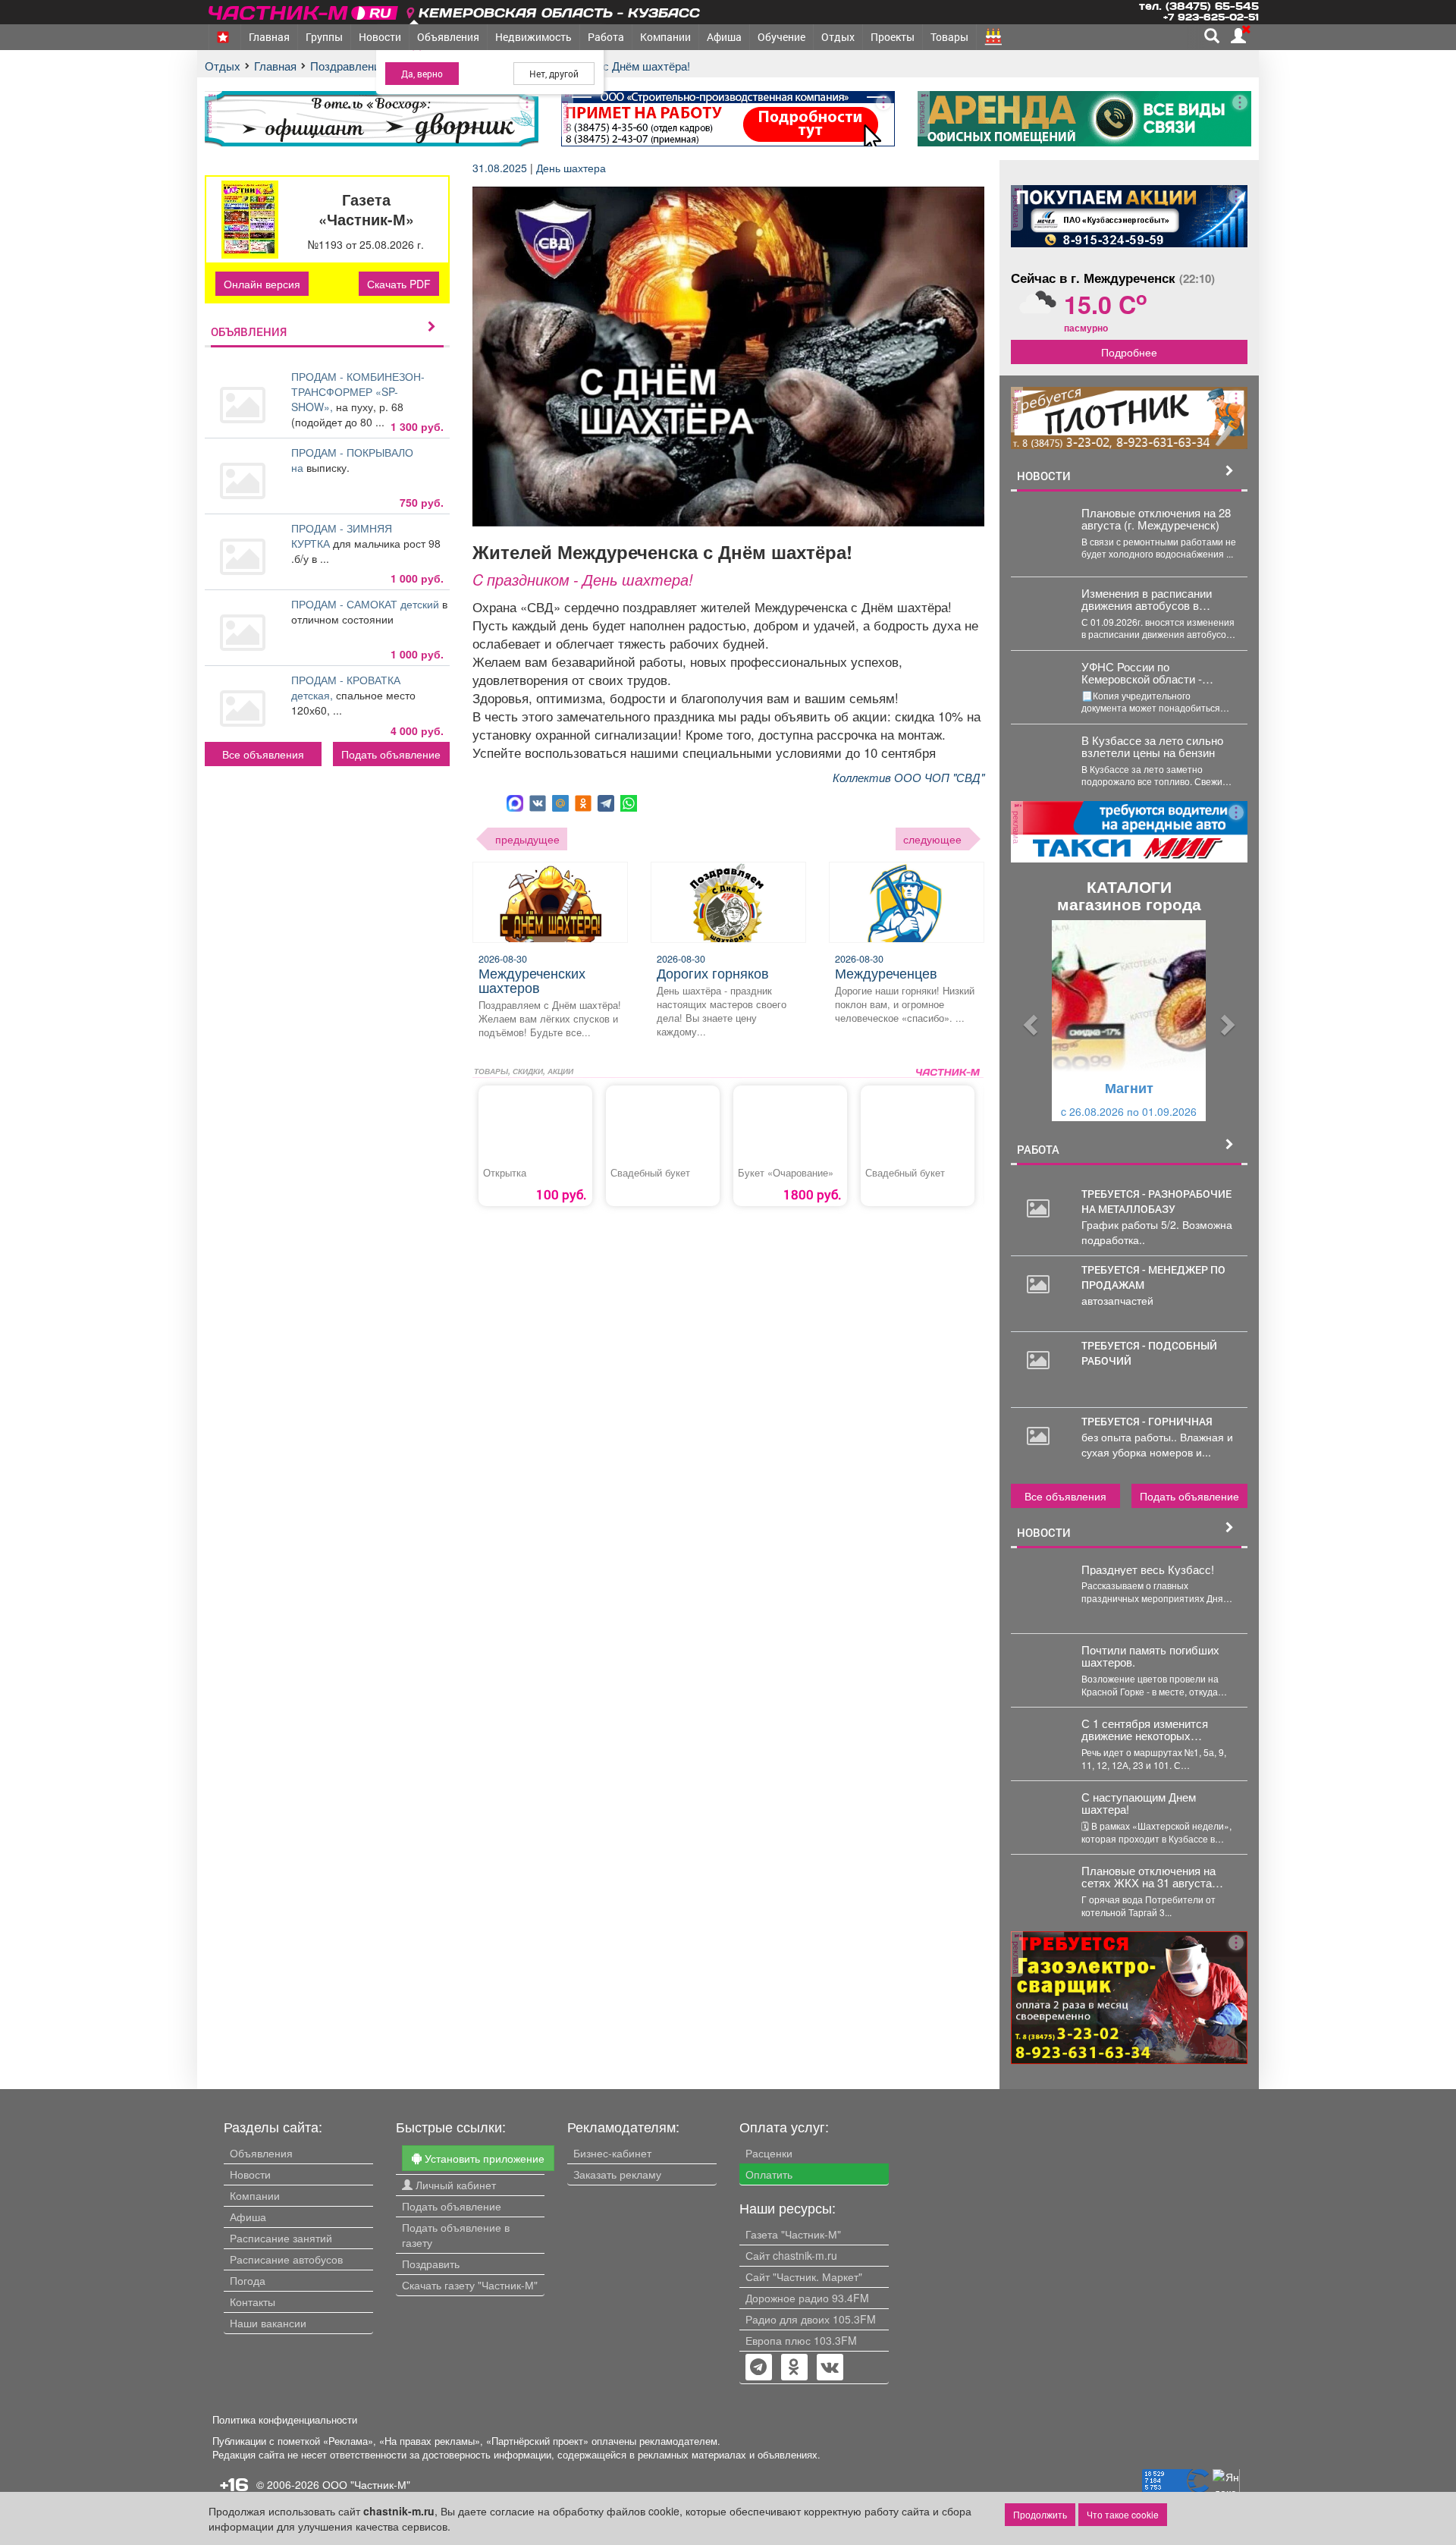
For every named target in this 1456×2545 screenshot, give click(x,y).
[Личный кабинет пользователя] (1238, 36)
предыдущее (527, 839)
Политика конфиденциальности (285, 2420)
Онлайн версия (262, 284)
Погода (248, 2280)
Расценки (769, 2153)
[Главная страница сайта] (304, 10)
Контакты (253, 2301)
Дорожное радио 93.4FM (807, 2298)
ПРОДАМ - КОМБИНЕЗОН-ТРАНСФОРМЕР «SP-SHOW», (358, 391)
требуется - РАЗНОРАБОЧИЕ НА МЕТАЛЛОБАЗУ (1156, 1201)
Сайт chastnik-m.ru (791, 2255)
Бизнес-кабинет (612, 2153)
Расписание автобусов (286, 2259)
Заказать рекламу (617, 2174)
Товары (949, 37)
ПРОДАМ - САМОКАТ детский (367, 604)
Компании (665, 37)
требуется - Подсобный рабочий (1149, 1353)
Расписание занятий (281, 2238)
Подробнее (1129, 352)
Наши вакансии (268, 2323)
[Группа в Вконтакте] (830, 2368)
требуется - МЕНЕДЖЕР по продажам (1153, 1277)
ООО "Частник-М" (366, 2484)
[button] (1029, 1021)
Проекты (893, 37)
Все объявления (263, 754)
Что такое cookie (1123, 2514)
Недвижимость (533, 37)
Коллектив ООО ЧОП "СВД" (908, 777)
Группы (324, 37)
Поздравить (431, 2264)
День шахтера (571, 168)
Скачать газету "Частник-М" (470, 2285)
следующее (932, 839)
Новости (380, 37)
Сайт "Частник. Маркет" (804, 2276)
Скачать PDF (399, 284)
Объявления (448, 37)
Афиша (724, 37)
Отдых (838, 37)
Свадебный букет (650, 1173)
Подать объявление (391, 754)
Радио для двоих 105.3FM (811, 2319)
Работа (606, 37)
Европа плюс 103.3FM (801, 2340)
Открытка (505, 1173)
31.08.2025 (501, 168)
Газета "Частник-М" (793, 2234)
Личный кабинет (454, 2185)
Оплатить (769, 2174)
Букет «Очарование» (786, 1173)
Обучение (781, 37)
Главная (269, 37)
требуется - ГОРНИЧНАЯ (1147, 1421)
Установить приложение (483, 2158)
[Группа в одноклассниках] (758, 2368)
